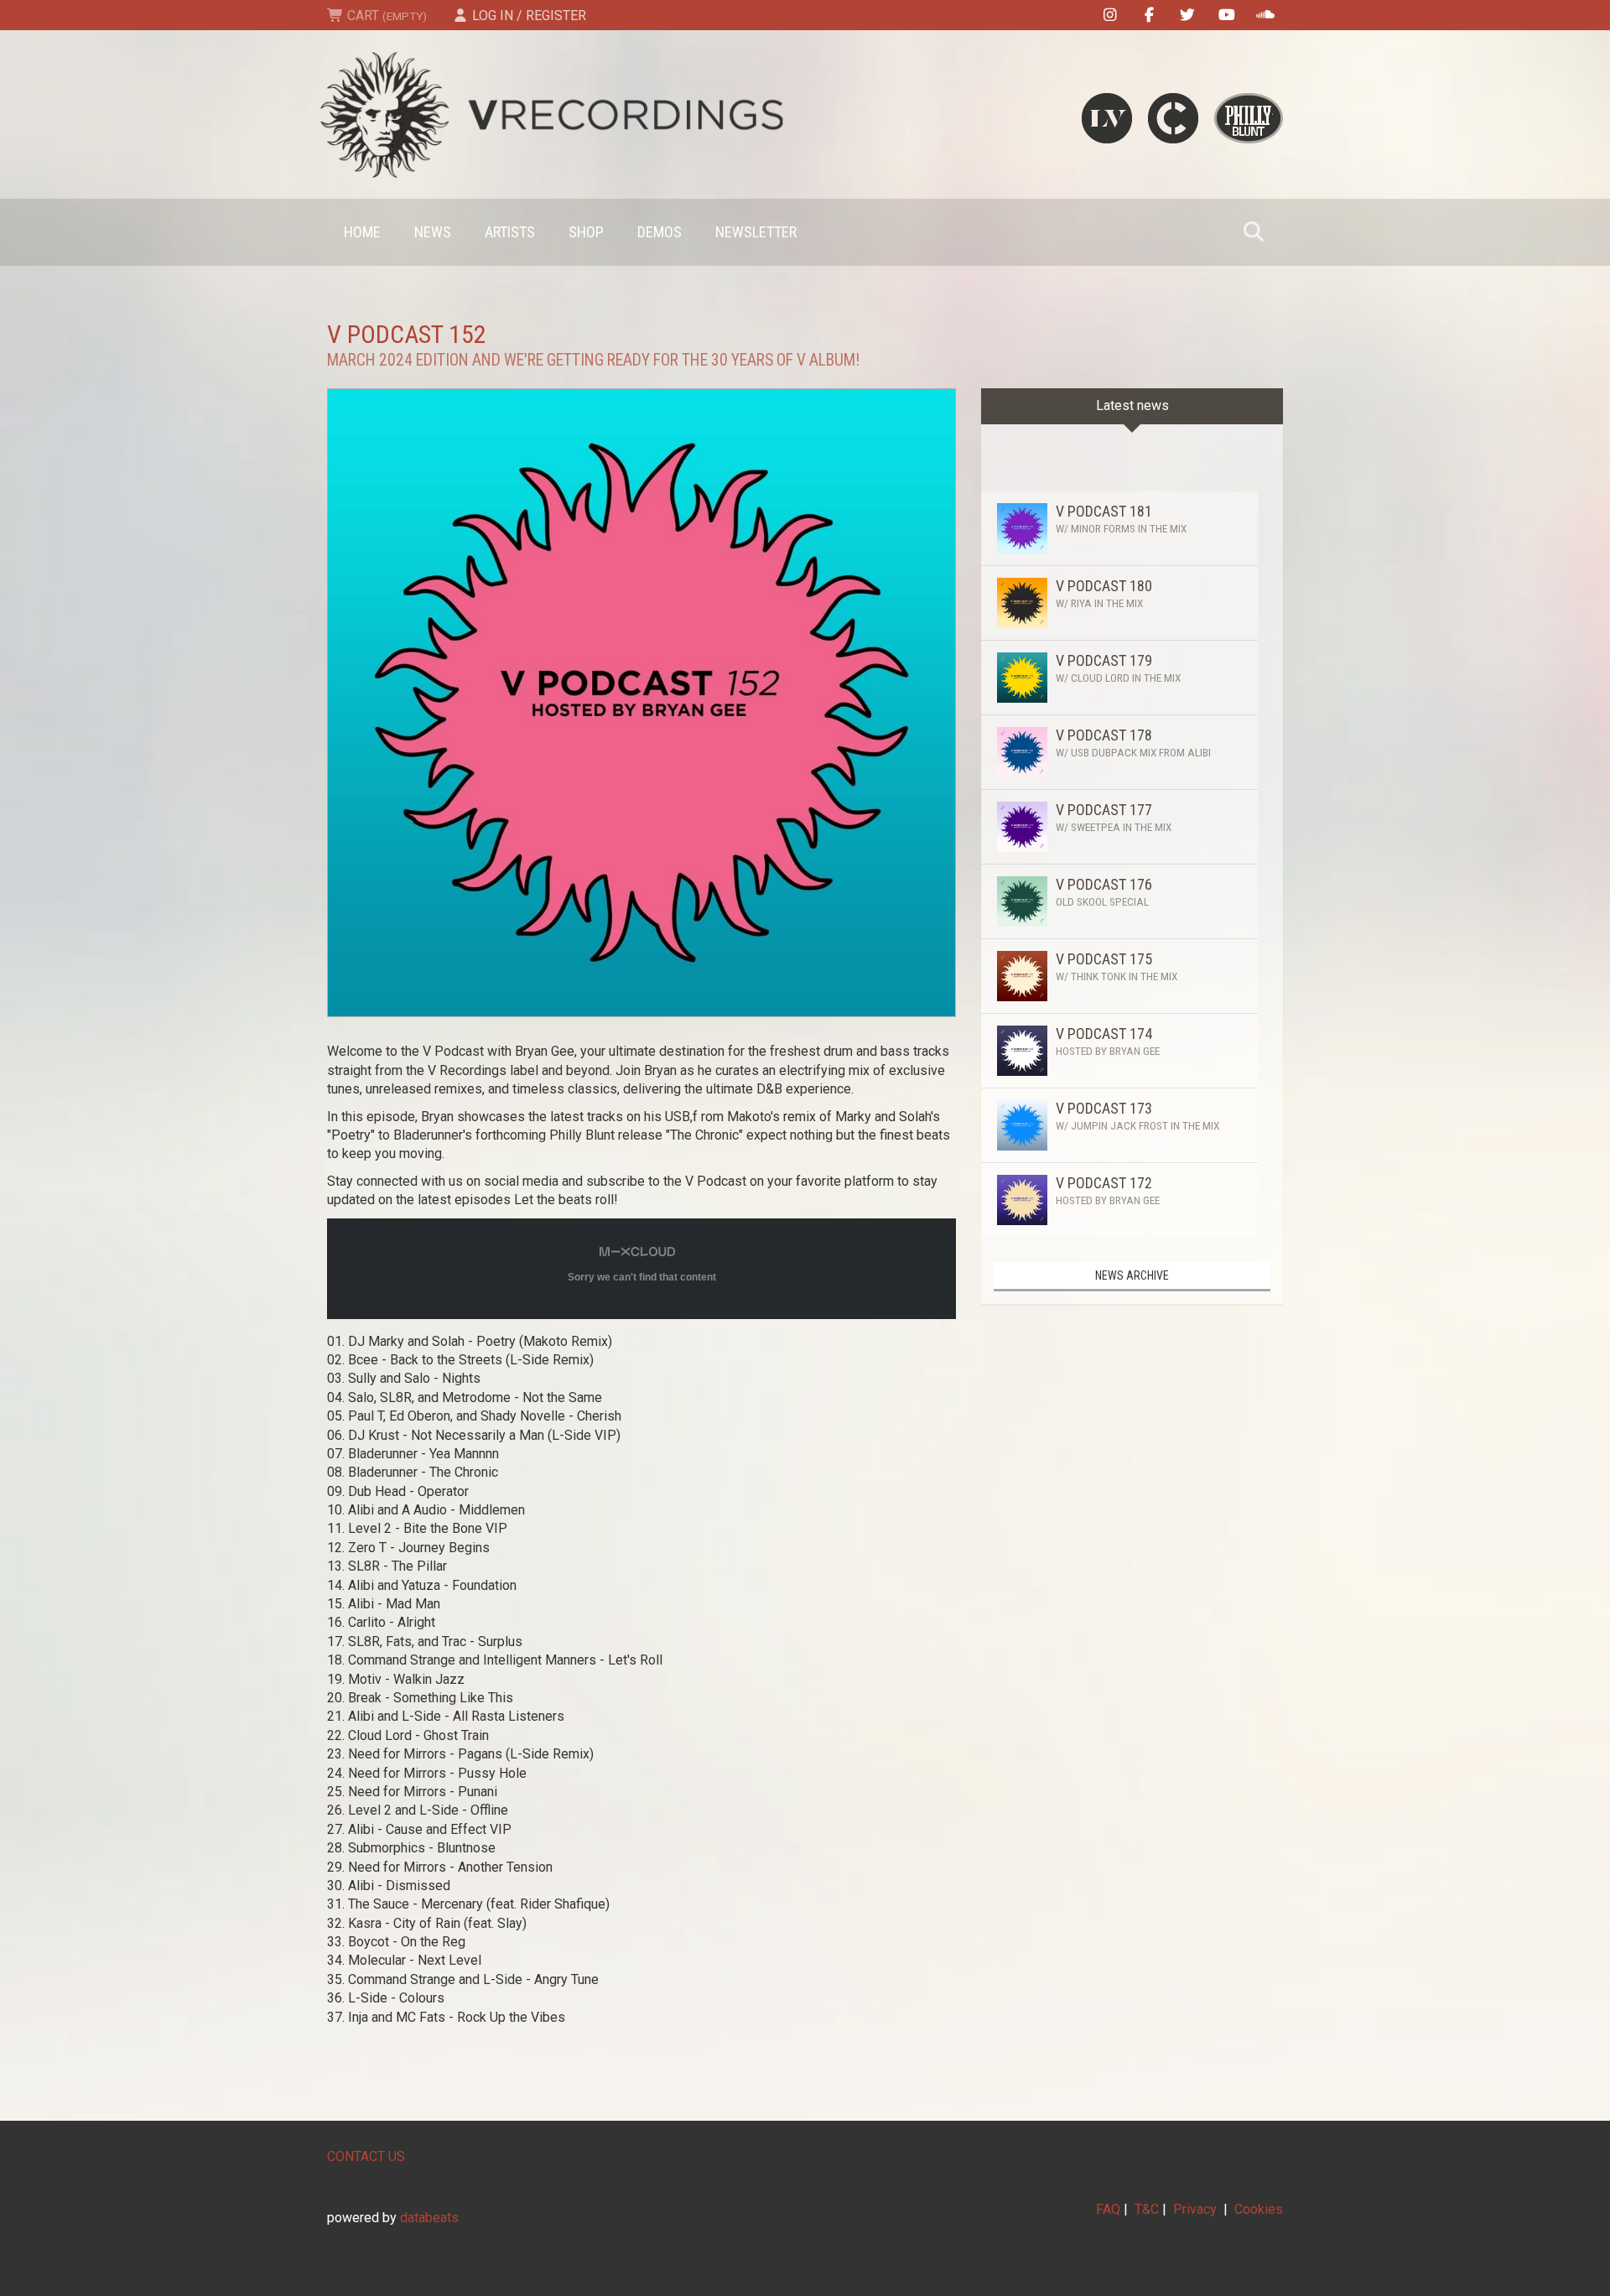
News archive (1132, 1275)
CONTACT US (366, 2156)
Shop (586, 232)
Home (362, 232)
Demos (660, 232)
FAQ (1108, 2209)
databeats (429, 2218)
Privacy (1195, 2209)
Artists (510, 232)
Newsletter (756, 232)
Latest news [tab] (1132, 405)
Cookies (1259, 2209)
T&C (1147, 2209)
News (433, 232)
